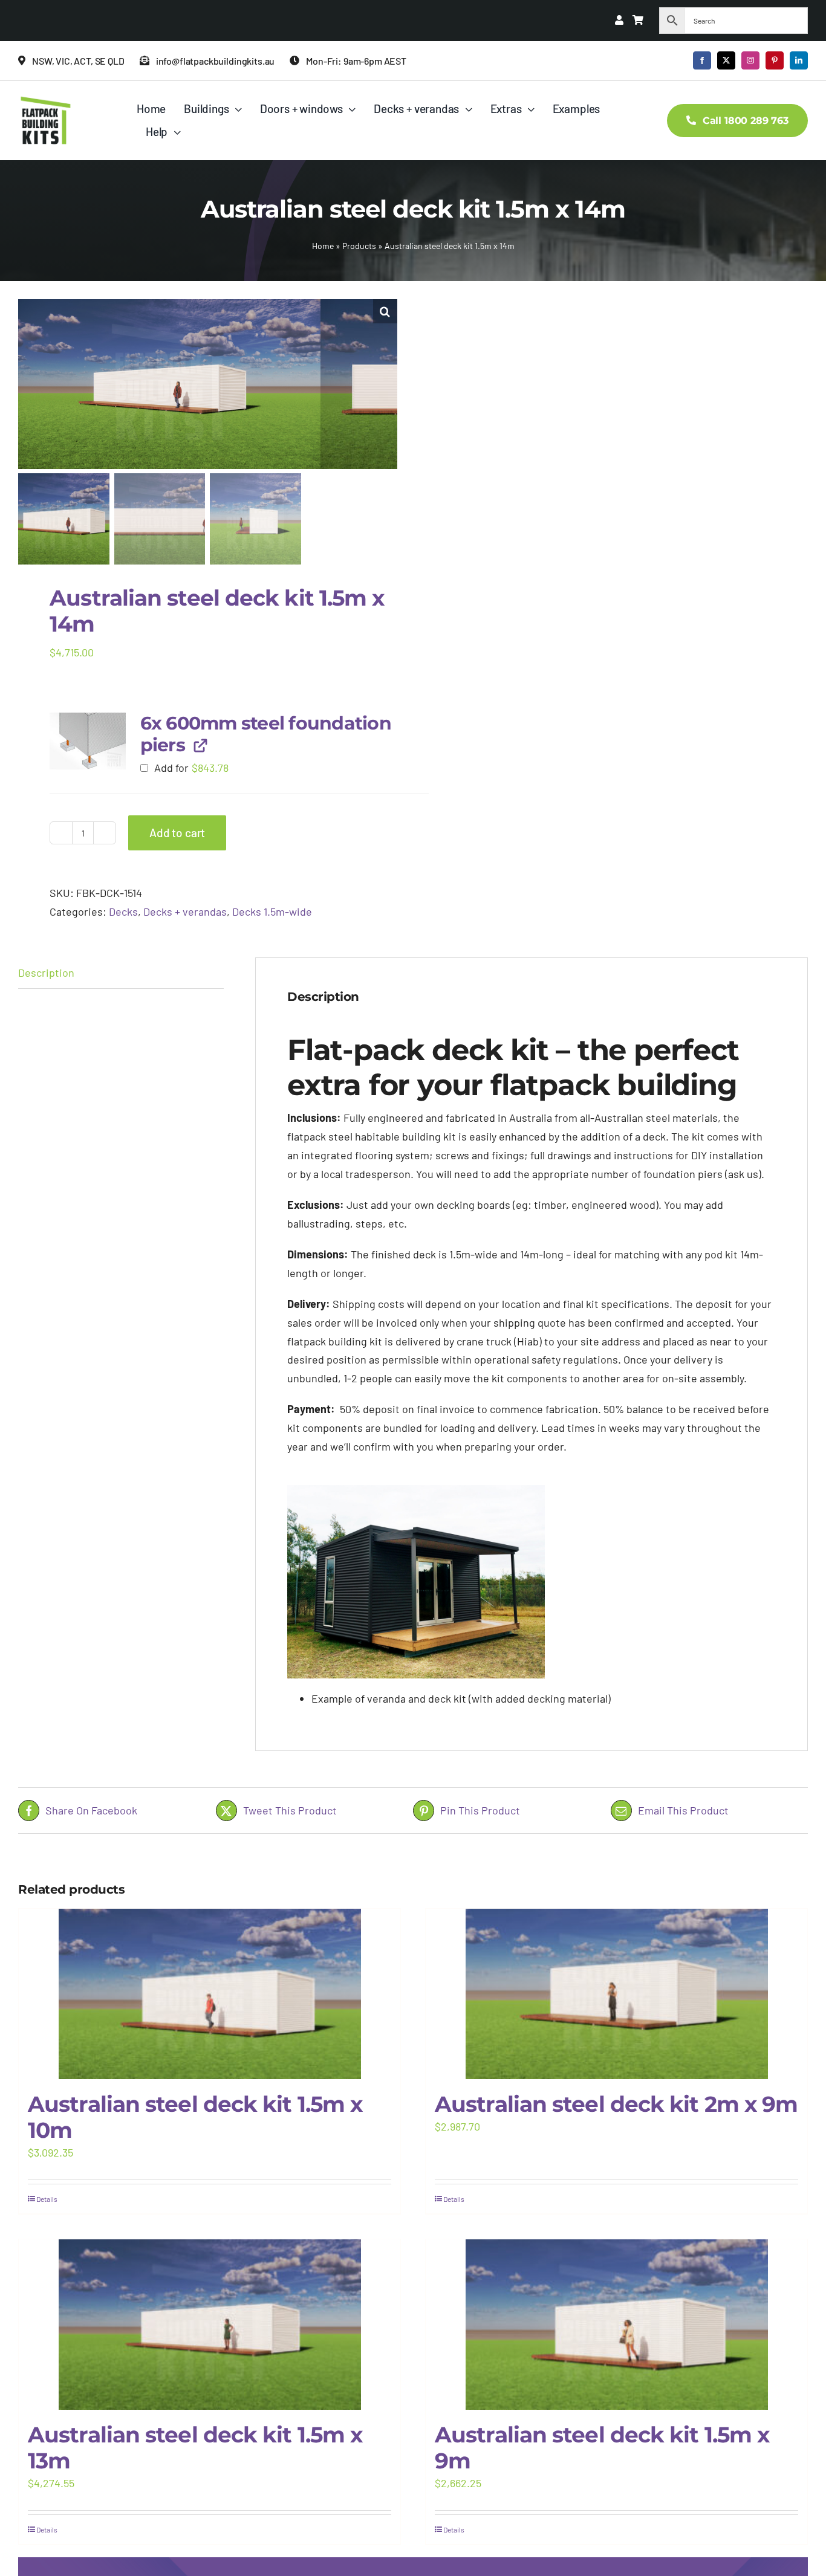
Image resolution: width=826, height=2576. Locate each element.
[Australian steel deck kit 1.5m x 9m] (616, 2325)
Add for (190, 768)
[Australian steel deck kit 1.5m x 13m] (210, 2325)
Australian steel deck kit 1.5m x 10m (195, 2117)
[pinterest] (775, 60)
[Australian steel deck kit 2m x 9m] (616, 1994)
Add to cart (177, 833)
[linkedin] (799, 60)
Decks (123, 911)
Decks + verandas (185, 911)
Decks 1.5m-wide (272, 911)
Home (323, 246)
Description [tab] (46, 972)
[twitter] (726, 60)
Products (359, 246)
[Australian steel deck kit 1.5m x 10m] (210, 1994)
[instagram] (750, 60)
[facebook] (702, 60)
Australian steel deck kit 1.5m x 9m (602, 2448)
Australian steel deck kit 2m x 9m (616, 2104)
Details (47, 2199)
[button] (385, 311)
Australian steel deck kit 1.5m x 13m (195, 2448)
